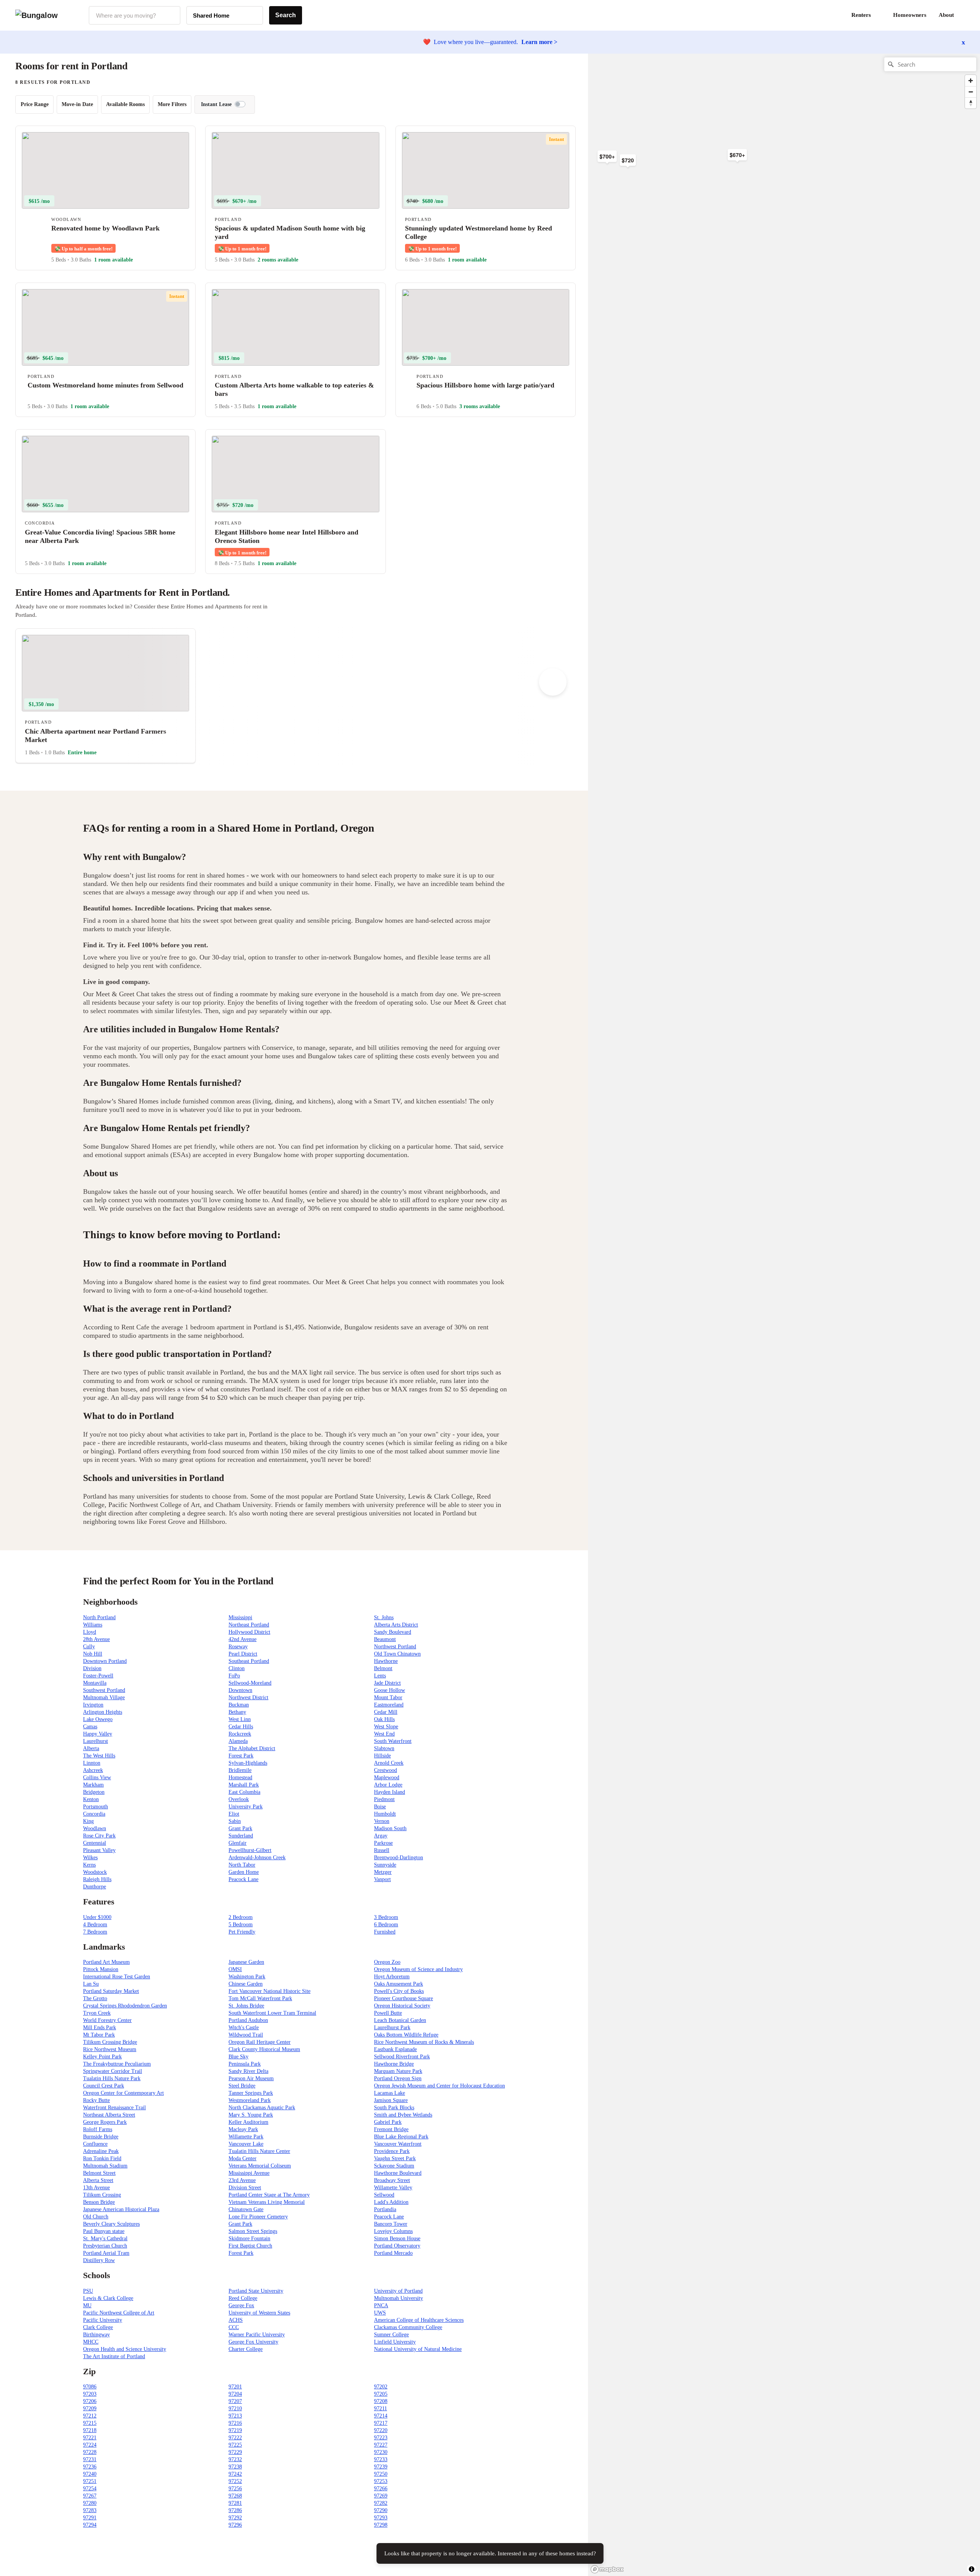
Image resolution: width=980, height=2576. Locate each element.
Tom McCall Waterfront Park (260, 1998)
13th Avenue (96, 2188)
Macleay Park (243, 2129)
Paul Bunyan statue (104, 2231)
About (946, 15)
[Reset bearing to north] (971, 103)
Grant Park (240, 1828)
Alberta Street (98, 2180)
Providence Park (392, 2151)
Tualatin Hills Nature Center (259, 2151)
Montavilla (95, 1683)
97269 (381, 2496)
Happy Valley (98, 1734)
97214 (381, 2416)
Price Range (35, 104)
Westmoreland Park (250, 2100)
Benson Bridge (99, 2202)
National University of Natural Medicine (418, 2349)
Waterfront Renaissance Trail (114, 2108)
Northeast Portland (249, 1625)
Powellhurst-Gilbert (250, 1850)
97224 (90, 2445)
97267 (90, 2496)
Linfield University (395, 2342)
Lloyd (90, 1632)
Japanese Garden (246, 1962)
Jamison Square (391, 2100)
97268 (235, 2496)
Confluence (95, 2144)
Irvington (93, 1705)
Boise (380, 1807)
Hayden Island (390, 1792)
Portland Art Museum (106, 1962)
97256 (235, 2489)
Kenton (91, 1799)
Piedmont (384, 1799)
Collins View (97, 1778)
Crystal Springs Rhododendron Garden (125, 2006)
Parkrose (383, 1843)
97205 (381, 2394)
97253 (381, 2481)
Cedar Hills (241, 1727)
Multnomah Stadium (105, 2166)
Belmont (383, 1668)
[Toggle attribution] (972, 2569)
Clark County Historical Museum (264, 2049)
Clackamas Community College (408, 2327)
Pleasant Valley (99, 1850)
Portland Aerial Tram (106, 2253)
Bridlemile (240, 1770)
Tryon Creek (97, 2013)
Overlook (239, 1799)
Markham (93, 1785)
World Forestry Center (107, 2020)
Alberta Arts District (396, 1625)
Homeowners (910, 15)
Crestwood (385, 1770)
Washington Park (247, 1977)
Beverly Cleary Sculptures (111, 2224)
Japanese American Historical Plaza (121, 2209)
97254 (90, 2489)
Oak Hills (384, 1719)
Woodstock (95, 1872)
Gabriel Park (388, 2122)
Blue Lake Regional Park (401, 2137)
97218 (90, 2430)
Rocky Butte (96, 2100)
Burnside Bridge (101, 2137)
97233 (381, 2459)
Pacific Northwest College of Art (119, 2313)
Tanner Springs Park (251, 2093)
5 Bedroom (241, 1925)
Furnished (385, 1932)
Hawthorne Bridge (394, 2064)
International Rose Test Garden (117, 1977)
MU (87, 2305)
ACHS (236, 2320)
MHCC (91, 2342)
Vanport (382, 1879)
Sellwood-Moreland (250, 1683)
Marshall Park (244, 1785)
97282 (381, 2503)
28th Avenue (96, 1639)
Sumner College (391, 2335)
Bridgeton (94, 1792)
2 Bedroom (241, 1917)
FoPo (234, 1676)
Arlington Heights (103, 1712)
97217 (381, 2423)
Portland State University (256, 2291)
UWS (380, 2313)
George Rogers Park (105, 2122)
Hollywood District (249, 1632)
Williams (93, 1625)
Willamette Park (246, 2137)
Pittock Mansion (101, 1969)
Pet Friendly (242, 1932)
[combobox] (135, 15)
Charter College (246, 2349)
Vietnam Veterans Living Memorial (267, 2202)
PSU (88, 2291)
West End (384, 1734)
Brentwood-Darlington (399, 1858)
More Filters (172, 104)
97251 (90, 2481)
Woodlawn (95, 1828)
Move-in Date (77, 104)
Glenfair (238, 1843)
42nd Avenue (243, 1639)
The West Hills (99, 1756)
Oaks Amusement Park (399, 1984)
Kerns (89, 1865)
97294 (90, 2525)
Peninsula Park (245, 2064)
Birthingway (96, 2335)
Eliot (234, 1814)
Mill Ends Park (100, 2028)
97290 (381, 2510)
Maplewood (387, 1778)
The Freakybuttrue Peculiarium (117, 2064)
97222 (235, 2438)
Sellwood (384, 2195)
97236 (90, 2467)
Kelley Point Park (102, 2057)
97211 (381, 2408)
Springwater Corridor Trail (113, 2071)
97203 (90, 2394)
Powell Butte (388, 2013)
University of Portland (398, 2291)
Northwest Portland (395, 1647)
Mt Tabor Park (99, 2035)
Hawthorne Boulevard (398, 2173)
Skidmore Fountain (249, 2238)
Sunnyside (385, 1865)
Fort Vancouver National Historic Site (269, 1991)
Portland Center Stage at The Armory (269, 2195)
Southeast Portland (249, 1661)
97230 (381, 2452)
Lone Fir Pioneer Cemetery (258, 2217)
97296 (235, 2525)
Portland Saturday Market (111, 1991)
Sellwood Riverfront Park (402, 2057)
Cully (89, 1647)
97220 (381, 2430)
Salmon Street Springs (253, 2231)
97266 (381, 2489)
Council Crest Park (104, 2086)
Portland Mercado (393, 2253)
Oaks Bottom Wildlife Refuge (406, 2035)
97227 (381, 2445)
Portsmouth (96, 1807)
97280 (90, 2503)
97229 (235, 2452)
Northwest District (248, 1697)
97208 (381, 2401)
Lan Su (91, 1984)
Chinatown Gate (246, 2209)
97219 (235, 2430)
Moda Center (243, 2158)
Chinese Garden (246, 1984)
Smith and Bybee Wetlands (403, 2115)
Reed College (243, 2298)
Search (286, 15)
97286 (235, 2510)
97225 (235, 2445)
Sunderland (241, 1836)
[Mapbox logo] (607, 2569)
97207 (235, 2401)
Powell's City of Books (399, 1991)
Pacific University (103, 2320)
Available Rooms (125, 104)
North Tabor (242, 1865)
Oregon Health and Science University (125, 2349)
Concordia (94, 1814)
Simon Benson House (397, 2238)
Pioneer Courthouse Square (403, 1998)
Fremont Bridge (391, 2129)
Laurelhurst (96, 1741)
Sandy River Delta (248, 2071)
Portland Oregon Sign (398, 2078)
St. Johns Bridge (246, 2006)
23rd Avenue (242, 2180)
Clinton (237, 1668)
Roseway (238, 1647)
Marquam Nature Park (398, 2071)
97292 (235, 2518)
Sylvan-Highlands (248, 1763)
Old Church (96, 2217)
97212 (90, 2416)
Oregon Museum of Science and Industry (418, 1969)
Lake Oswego (98, 1719)
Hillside (382, 1756)
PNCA (381, 2305)
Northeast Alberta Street (109, 2115)
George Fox (241, 2305)
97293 (381, 2518)
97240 (90, 2474)
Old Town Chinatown (397, 1654)
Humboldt (385, 1814)
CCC (234, 2327)
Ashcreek (93, 1770)
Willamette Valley (393, 2188)
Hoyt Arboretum (392, 1977)
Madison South (390, 1828)
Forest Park (241, 1756)
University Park (246, 1807)
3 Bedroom (386, 1917)
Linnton (92, 1763)
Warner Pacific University (257, 2335)
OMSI (235, 1969)
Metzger (383, 1872)
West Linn (240, 1719)
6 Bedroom (386, 1925)
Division (92, 1668)
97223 (381, 2438)
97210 (235, 2408)
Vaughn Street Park (395, 2158)
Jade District (387, 1683)
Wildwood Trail (246, 2035)
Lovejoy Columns (393, 2231)
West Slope (386, 1727)
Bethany (237, 1712)
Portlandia (385, 2209)
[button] (965, 15)
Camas (90, 1727)
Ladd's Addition (391, 2202)
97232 (235, 2459)
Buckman (239, 1705)
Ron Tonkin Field (102, 2158)
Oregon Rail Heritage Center (260, 2042)
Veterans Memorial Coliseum (260, 2166)
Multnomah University (399, 2298)
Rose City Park (99, 1836)
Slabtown (384, 1748)
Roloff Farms (98, 2129)
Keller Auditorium (248, 2122)
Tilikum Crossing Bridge (110, 2042)
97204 (235, 2394)
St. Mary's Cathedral (105, 2238)
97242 (235, 2474)
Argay (381, 1836)
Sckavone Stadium (394, 2166)
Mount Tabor (388, 1697)
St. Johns (384, 1617)
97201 (235, 2387)
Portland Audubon (248, 2020)
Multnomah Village (104, 1697)
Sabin (235, 1821)
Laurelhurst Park (392, 2028)
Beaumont (385, 1639)
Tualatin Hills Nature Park (112, 2078)
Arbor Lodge (388, 1785)
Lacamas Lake (390, 2093)
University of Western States (259, 2313)
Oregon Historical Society (402, 2006)
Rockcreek (240, 1734)
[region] (672, 176)
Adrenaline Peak (101, 2151)
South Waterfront (393, 1741)
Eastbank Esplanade (395, 2049)
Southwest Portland (104, 1690)
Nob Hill (93, 1654)
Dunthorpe (95, 1887)
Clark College (98, 2327)
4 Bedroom (95, 1925)
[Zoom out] (971, 92)
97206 (90, 2401)
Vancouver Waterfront (398, 2144)
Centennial (95, 1843)
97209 (90, 2408)
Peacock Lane (243, 1879)
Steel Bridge (242, 2086)
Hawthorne (386, 1661)
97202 (381, 2387)
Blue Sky (238, 2057)
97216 (235, 2423)
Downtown (240, 1690)
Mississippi (240, 1617)
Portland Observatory (397, 2246)
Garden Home (244, 1872)
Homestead (240, 1778)
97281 (235, 2503)
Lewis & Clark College (108, 2298)
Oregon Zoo (387, 1962)
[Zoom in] (971, 81)
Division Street (245, 2188)
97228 (90, 2452)
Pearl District (243, 1654)
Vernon (382, 1821)
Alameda (238, 1741)
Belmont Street (99, 2173)
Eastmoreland (389, 1705)
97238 (235, 2467)
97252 (235, 2481)
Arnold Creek (389, 1763)
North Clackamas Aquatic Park (262, 2108)
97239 (381, 2467)
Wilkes (90, 1858)
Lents (380, 1676)
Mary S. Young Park (251, 2115)
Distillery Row (99, 2260)
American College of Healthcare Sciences (419, 2320)
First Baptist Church (250, 2246)
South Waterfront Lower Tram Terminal (272, 2013)
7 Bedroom (95, 1932)
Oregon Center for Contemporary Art (123, 2093)
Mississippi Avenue (249, 2173)
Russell (382, 1850)
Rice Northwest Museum (110, 2049)
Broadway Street (392, 2180)
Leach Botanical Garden (400, 2020)
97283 (90, 2510)
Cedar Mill (386, 1712)
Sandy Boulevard (393, 1632)
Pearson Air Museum (251, 2078)
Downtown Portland (105, 1661)
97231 (90, 2459)
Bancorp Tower (391, 2224)
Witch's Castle (244, 2028)
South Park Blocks (394, 2108)
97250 (381, 2474)
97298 (381, 2525)
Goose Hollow (390, 1690)
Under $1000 (97, 1917)
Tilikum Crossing (102, 2195)
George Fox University (253, 2342)
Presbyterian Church (105, 2246)
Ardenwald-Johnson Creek (257, 1858)
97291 (90, 2518)
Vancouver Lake (246, 2144)
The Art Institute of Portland (114, 2356)
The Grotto (95, 1998)
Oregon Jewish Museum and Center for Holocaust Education (439, 2086)
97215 (90, 2423)
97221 (90, 2438)
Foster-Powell (98, 1676)
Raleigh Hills (97, 1879)
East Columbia (244, 1792)
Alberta (91, 1748)
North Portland (99, 1617)
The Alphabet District (252, 1748)
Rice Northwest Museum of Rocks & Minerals (424, 2042)
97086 (90, 2387)
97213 (235, 2416)
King (88, 1821)
